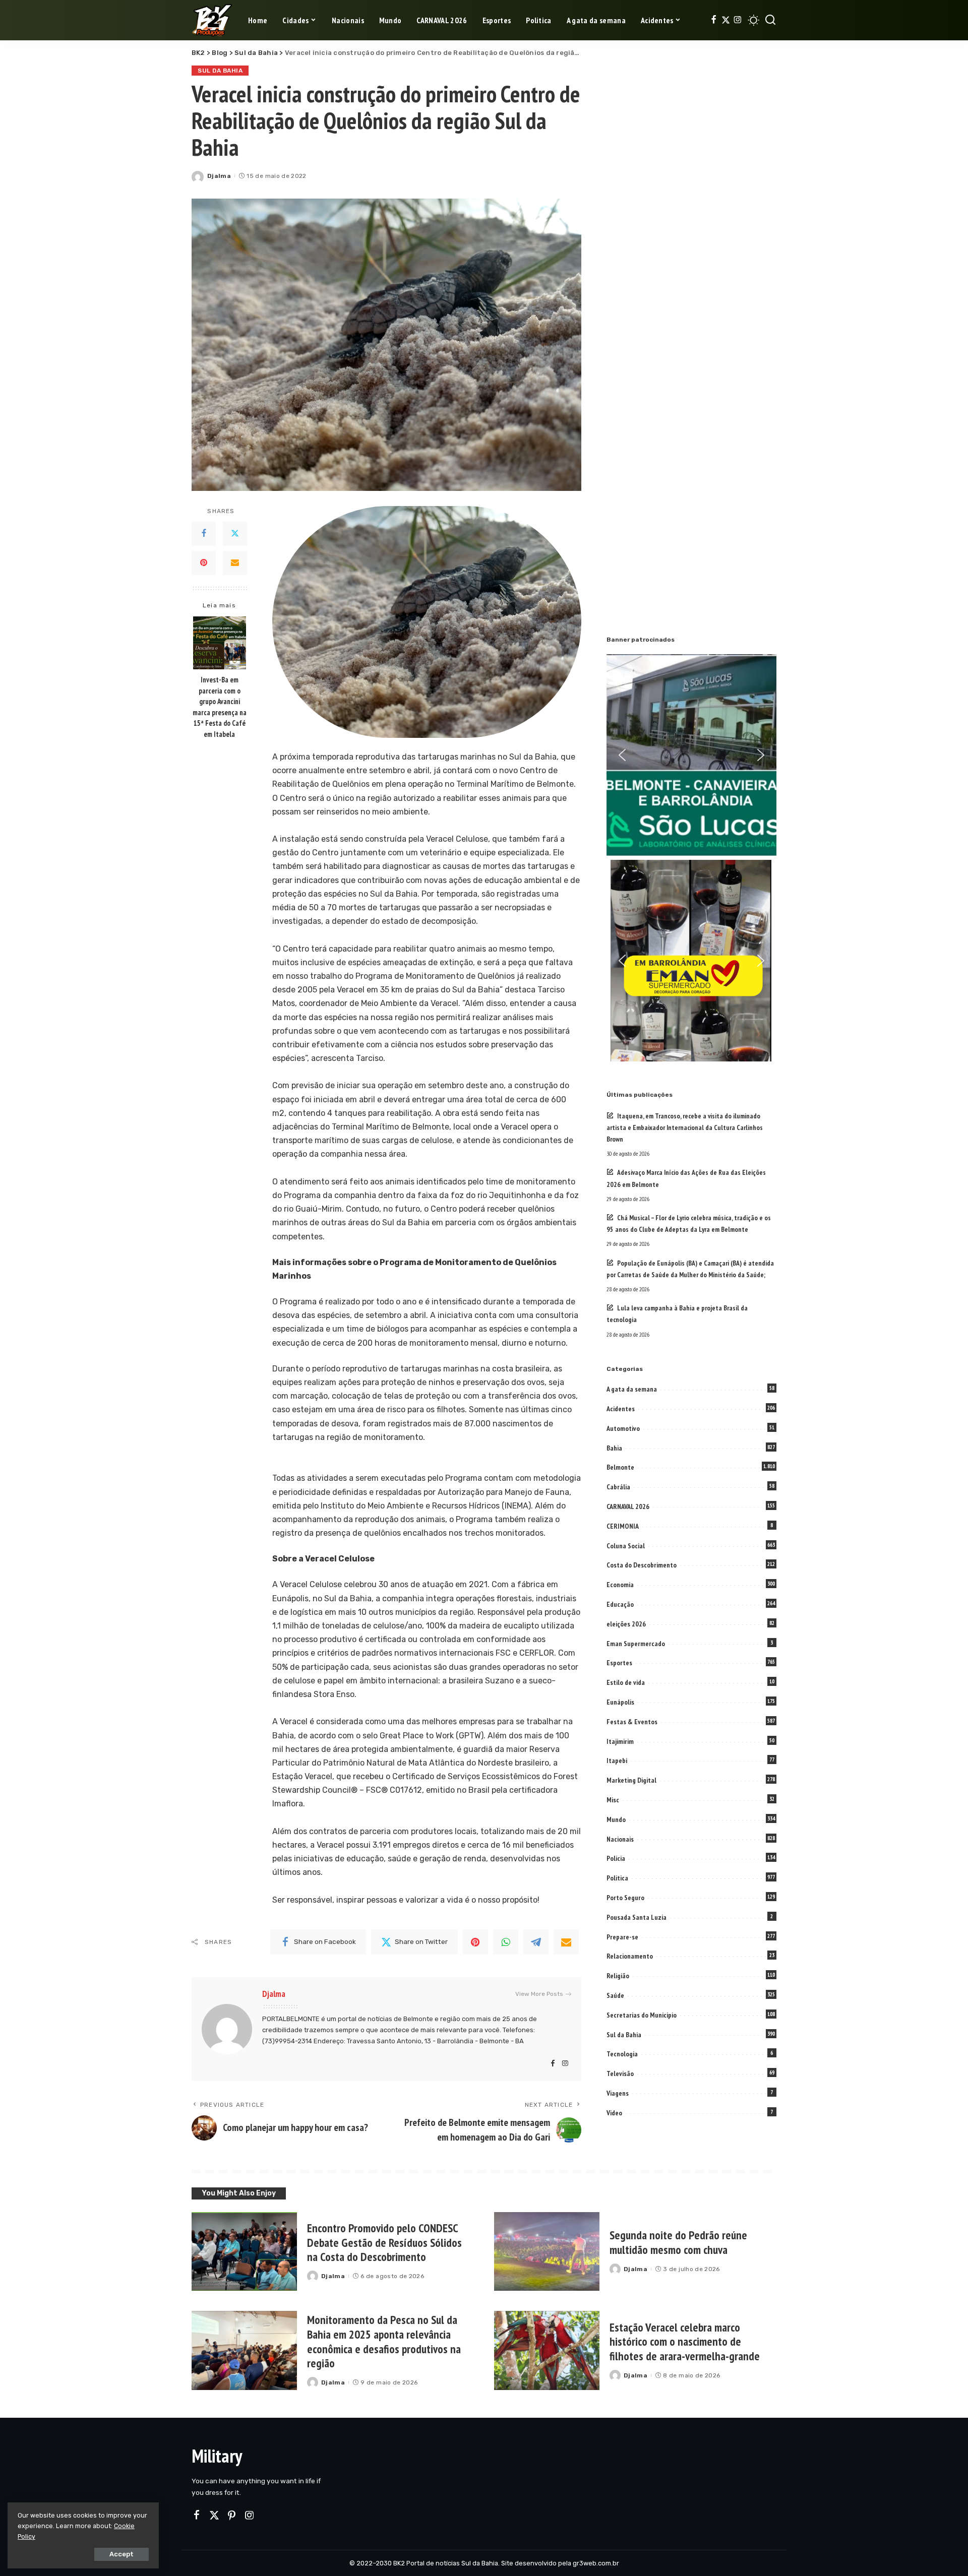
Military (217, 2456)
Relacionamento (630, 1956)
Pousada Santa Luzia (637, 1917)
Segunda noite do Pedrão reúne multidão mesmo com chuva (678, 2242)
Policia (616, 1858)
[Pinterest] (204, 562)
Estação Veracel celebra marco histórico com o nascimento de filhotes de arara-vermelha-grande (685, 2342)
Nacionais (620, 1839)
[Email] (235, 562)
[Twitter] (726, 20)
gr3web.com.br (596, 2563)
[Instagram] (738, 20)
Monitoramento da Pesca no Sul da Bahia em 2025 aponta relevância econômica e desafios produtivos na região (384, 2341)
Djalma (219, 176)
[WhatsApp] (506, 1942)
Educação (620, 1604)
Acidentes (621, 1409)
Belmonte (620, 1467)
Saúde (615, 1995)
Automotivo (623, 1428)
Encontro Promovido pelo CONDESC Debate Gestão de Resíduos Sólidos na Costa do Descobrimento (384, 2243)
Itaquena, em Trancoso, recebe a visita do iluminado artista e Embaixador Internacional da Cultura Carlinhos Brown (685, 1127)
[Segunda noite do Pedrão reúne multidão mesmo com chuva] (547, 2252)
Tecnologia (622, 2054)
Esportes (619, 1663)
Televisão (620, 2074)
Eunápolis (620, 1702)
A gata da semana (632, 1389)
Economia (620, 1585)
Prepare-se (622, 1937)
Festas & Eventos (632, 1722)
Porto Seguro (625, 1898)
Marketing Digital (631, 1780)
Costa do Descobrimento (642, 1565)
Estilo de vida (626, 1682)
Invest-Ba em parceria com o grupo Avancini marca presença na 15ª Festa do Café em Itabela (220, 707)
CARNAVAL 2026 (628, 1506)
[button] (622, 755)
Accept (122, 2554)
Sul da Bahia (220, 71)
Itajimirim (620, 1741)
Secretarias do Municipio (642, 2015)
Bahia (614, 1448)
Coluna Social (626, 1546)
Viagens (618, 2093)
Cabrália (618, 1487)
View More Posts (539, 1994)
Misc (613, 1800)
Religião (618, 1976)
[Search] (770, 20)
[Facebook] (714, 20)
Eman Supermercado (636, 1644)
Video (614, 2113)
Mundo (616, 1819)
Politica (617, 1878)
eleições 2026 (626, 1624)
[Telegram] (536, 1942)
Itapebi (617, 1761)
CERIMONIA (623, 1526)
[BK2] (212, 20)
